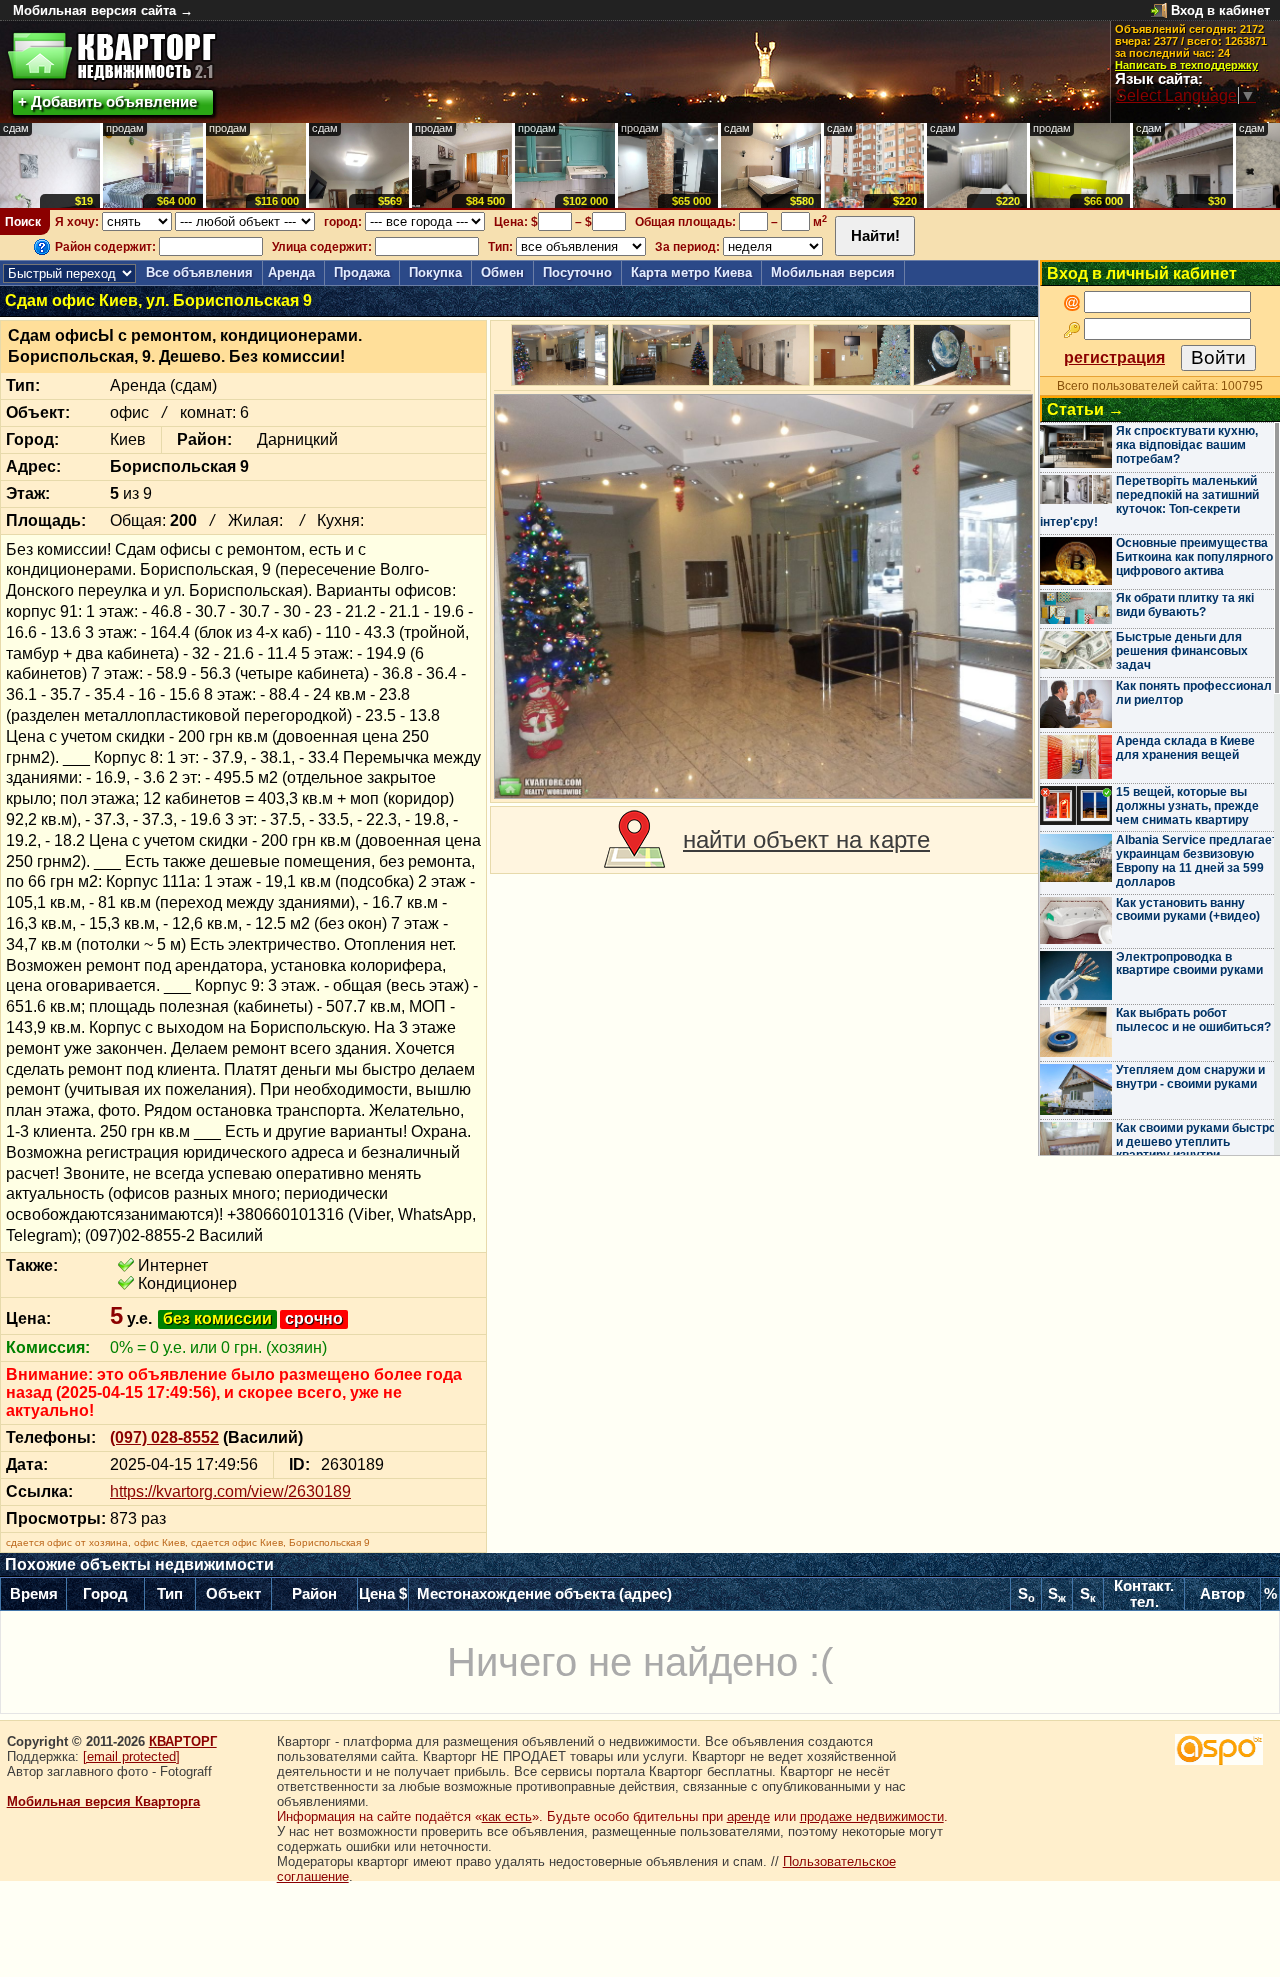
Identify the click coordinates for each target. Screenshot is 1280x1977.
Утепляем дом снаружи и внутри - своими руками (1190, 1077)
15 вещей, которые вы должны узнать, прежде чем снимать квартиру (1187, 806)
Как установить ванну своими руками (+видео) (1188, 910)
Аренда (291, 272)
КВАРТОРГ (183, 1741)
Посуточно (577, 272)
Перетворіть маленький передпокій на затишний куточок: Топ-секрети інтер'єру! (1149, 501)
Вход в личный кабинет (1142, 273)
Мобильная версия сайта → (103, 10)
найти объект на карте (806, 839)
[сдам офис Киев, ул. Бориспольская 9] (763, 596)
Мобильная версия (833, 272)
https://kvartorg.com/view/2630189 (230, 1491)
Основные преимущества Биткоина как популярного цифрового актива (1194, 557)
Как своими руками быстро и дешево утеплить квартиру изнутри (1196, 1142)
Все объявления (199, 272)
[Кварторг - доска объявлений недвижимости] (111, 56)
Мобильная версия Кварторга (103, 1801)
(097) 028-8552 (164, 1437)
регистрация (1114, 357)
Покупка (435, 272)
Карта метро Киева (691, 272)
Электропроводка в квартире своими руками (1189, 964)
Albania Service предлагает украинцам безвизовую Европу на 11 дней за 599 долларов (1197, 860)
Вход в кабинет (1220, 10)
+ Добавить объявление (107, 101)
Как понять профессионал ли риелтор (1194, 693)
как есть (507, 1816)
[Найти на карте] (634, 840)
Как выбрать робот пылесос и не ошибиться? (1193, 1020)
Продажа (362, 272)
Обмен (502, 272)
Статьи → (1085, 409)
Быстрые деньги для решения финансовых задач (1182, 651)
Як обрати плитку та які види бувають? (1185, 605)
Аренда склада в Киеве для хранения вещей (1185, 748)
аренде (748, 1816)
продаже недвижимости (872, 1816)
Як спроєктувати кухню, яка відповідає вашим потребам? (1187, 445)
